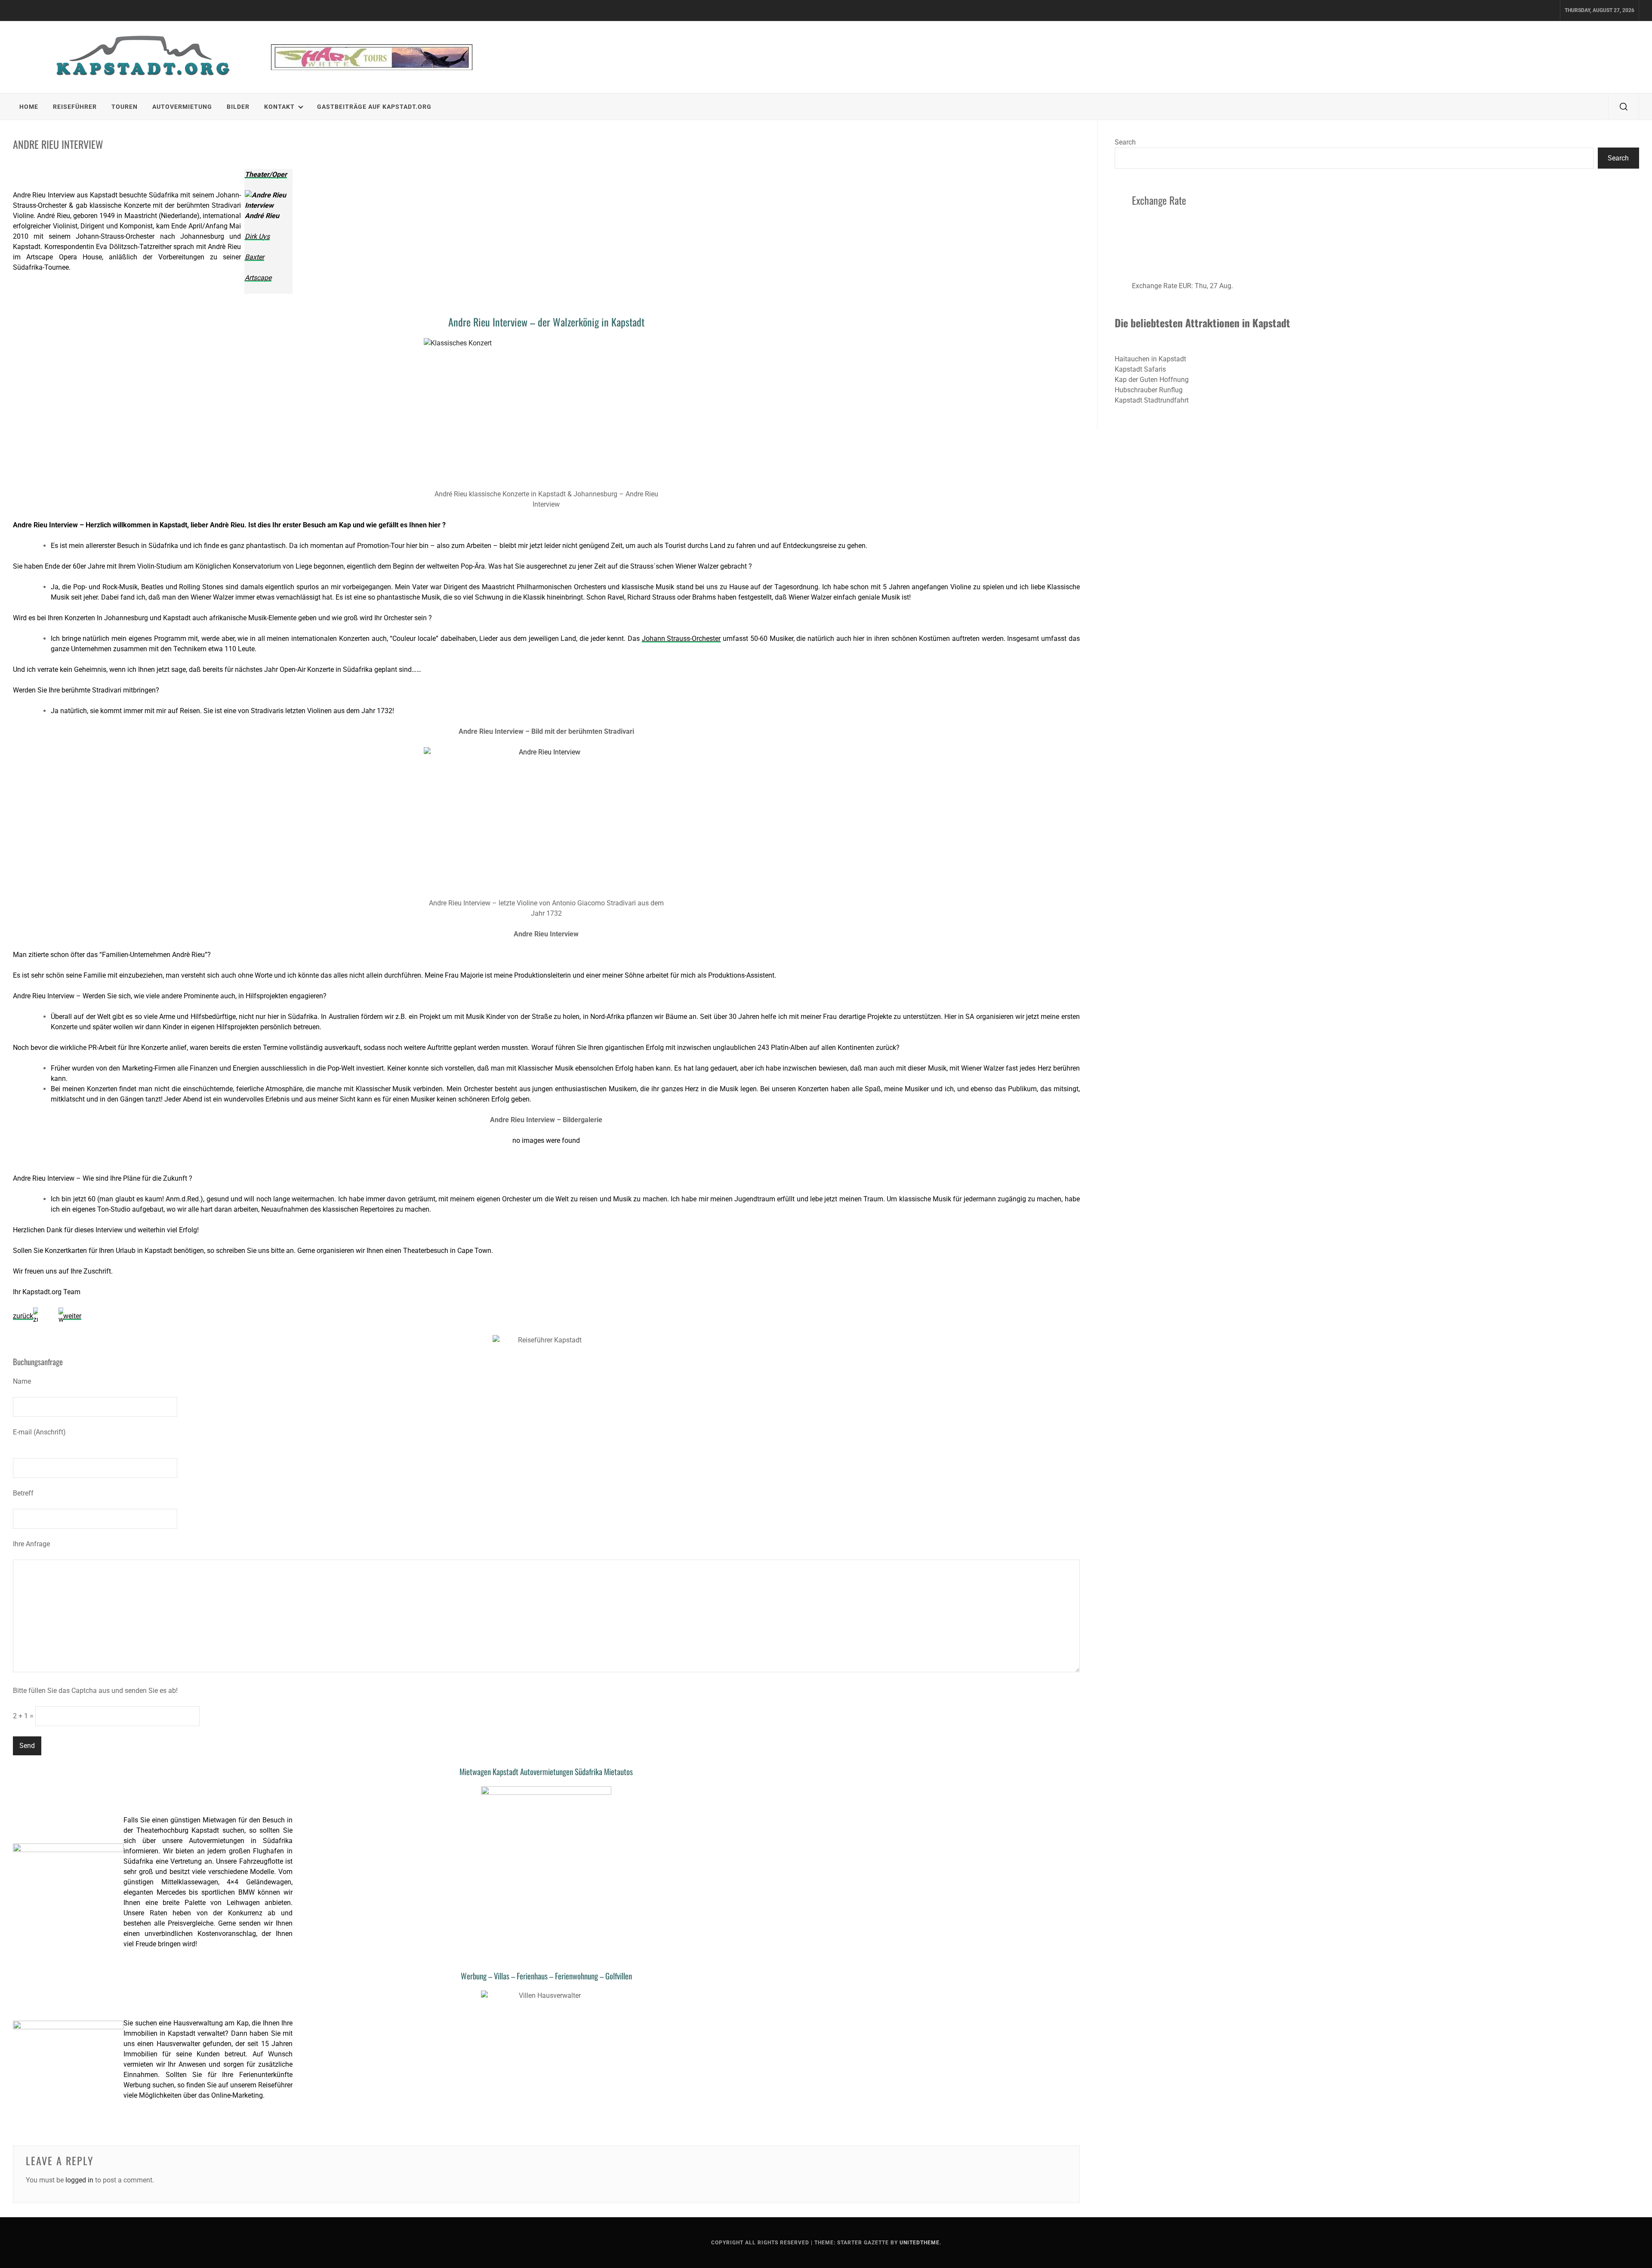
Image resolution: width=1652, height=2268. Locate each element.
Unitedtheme (920, 2243)
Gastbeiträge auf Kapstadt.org (374, 107)
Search (1125, 142)
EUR (1185, 286)
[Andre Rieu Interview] (546, 820)
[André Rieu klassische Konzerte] (546, 411)
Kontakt (279, 107)
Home (29, 107)
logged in (79, 2180)
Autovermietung (182, 107)
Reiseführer (75, 107)
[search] (1624, 107)
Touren (125, 107)
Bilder (238, 107)
